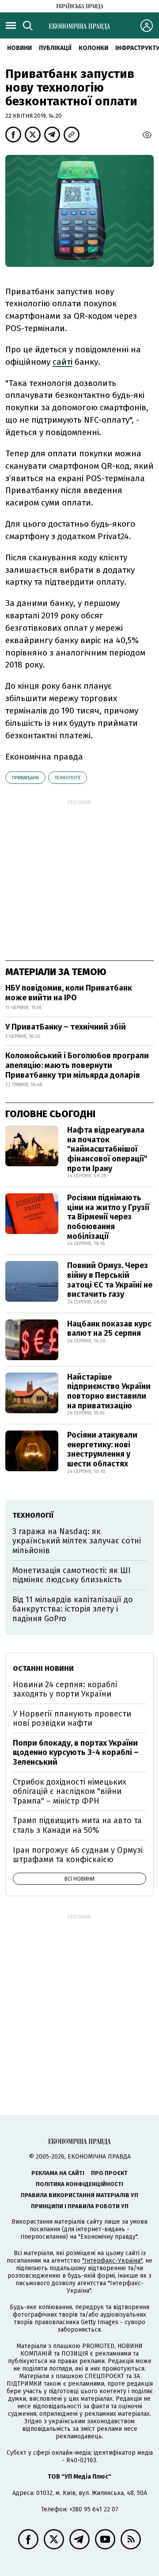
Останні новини (43, 1668)
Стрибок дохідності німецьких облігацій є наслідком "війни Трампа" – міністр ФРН (70, 1791)
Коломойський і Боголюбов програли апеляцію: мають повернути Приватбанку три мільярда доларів (77, 1065)
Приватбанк (25, 778)
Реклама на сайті (58, 2173)
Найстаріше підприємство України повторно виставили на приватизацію (109, 1391)
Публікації (55, 48)
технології (68, 778)
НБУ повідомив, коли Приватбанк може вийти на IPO (69, 993)
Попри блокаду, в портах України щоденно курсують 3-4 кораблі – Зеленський (76, 1753)
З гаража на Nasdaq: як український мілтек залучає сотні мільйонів (77, 1541)
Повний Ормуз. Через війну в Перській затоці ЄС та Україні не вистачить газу (110, 1280)
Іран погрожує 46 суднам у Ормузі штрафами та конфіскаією (78, 1855)
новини (19, 48)
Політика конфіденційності (79, 2184)
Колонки (93, 48)
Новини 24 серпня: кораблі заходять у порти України (65, 1689)
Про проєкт (109, 2173)
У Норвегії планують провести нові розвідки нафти (72, 1719)
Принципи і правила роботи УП (80, 2206)
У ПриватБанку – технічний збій (66, 1027)
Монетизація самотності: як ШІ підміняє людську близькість (72, 1575)
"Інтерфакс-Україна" (112, 2261)
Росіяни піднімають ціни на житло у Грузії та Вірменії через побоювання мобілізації (108, 1217)
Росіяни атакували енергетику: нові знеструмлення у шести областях (102, 1449)
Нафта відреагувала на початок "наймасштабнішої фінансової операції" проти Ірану (107, 1149)
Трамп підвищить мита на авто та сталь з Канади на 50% (77, 1825)
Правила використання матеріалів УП (79, 2195)
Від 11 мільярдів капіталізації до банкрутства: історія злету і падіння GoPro (73, 1609)
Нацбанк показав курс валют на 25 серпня (109, 1329)
